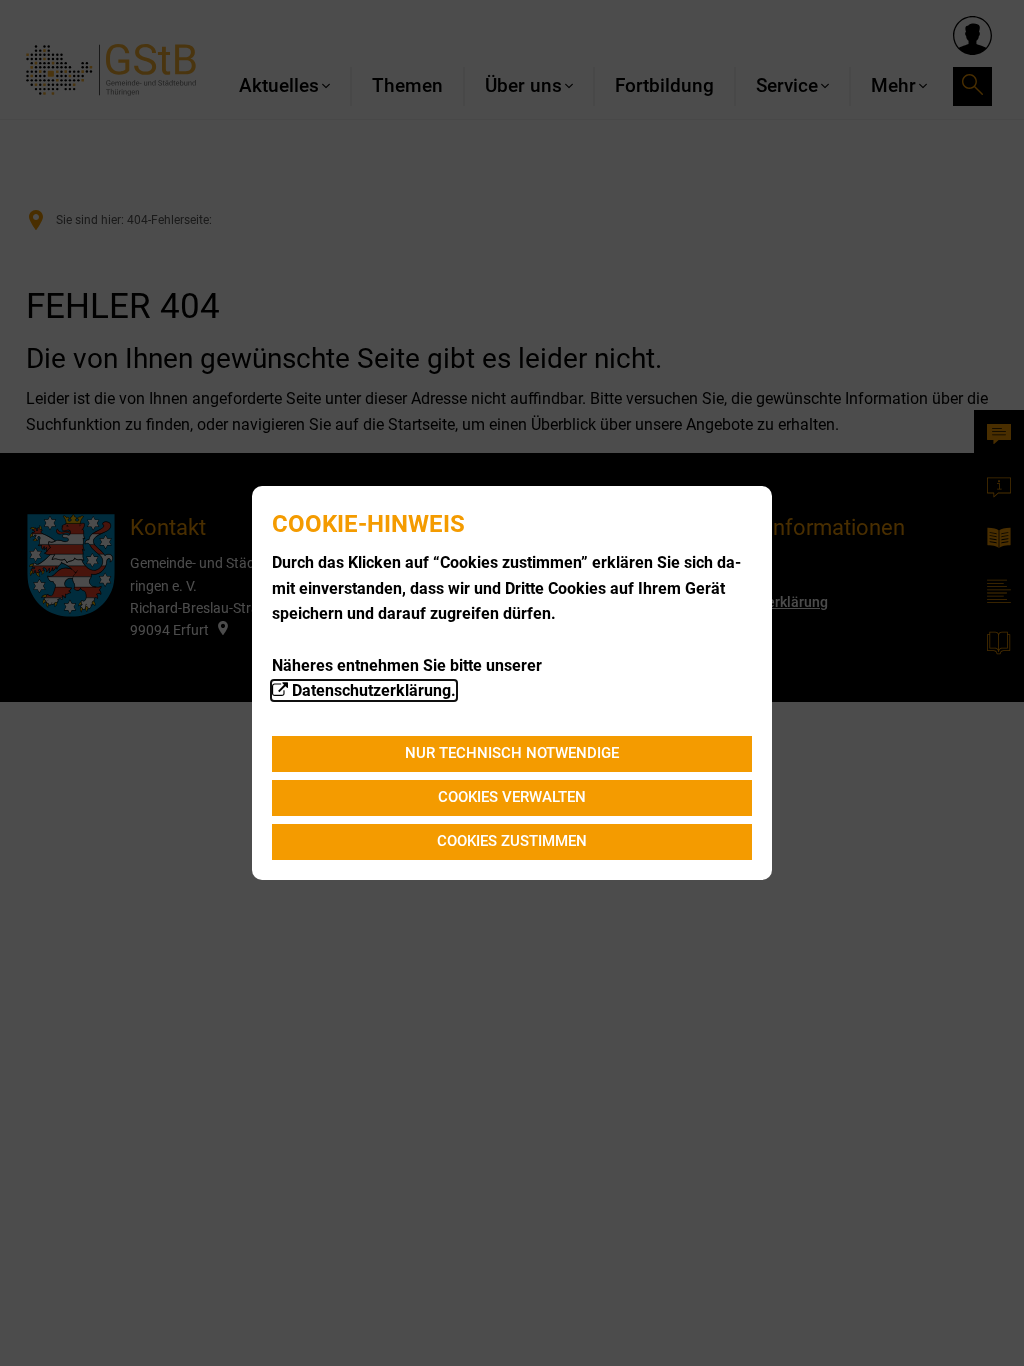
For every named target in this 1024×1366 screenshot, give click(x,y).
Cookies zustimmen (512, 841)
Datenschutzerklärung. (374, 690)
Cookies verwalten (512, 797)
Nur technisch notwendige (512, 753)
